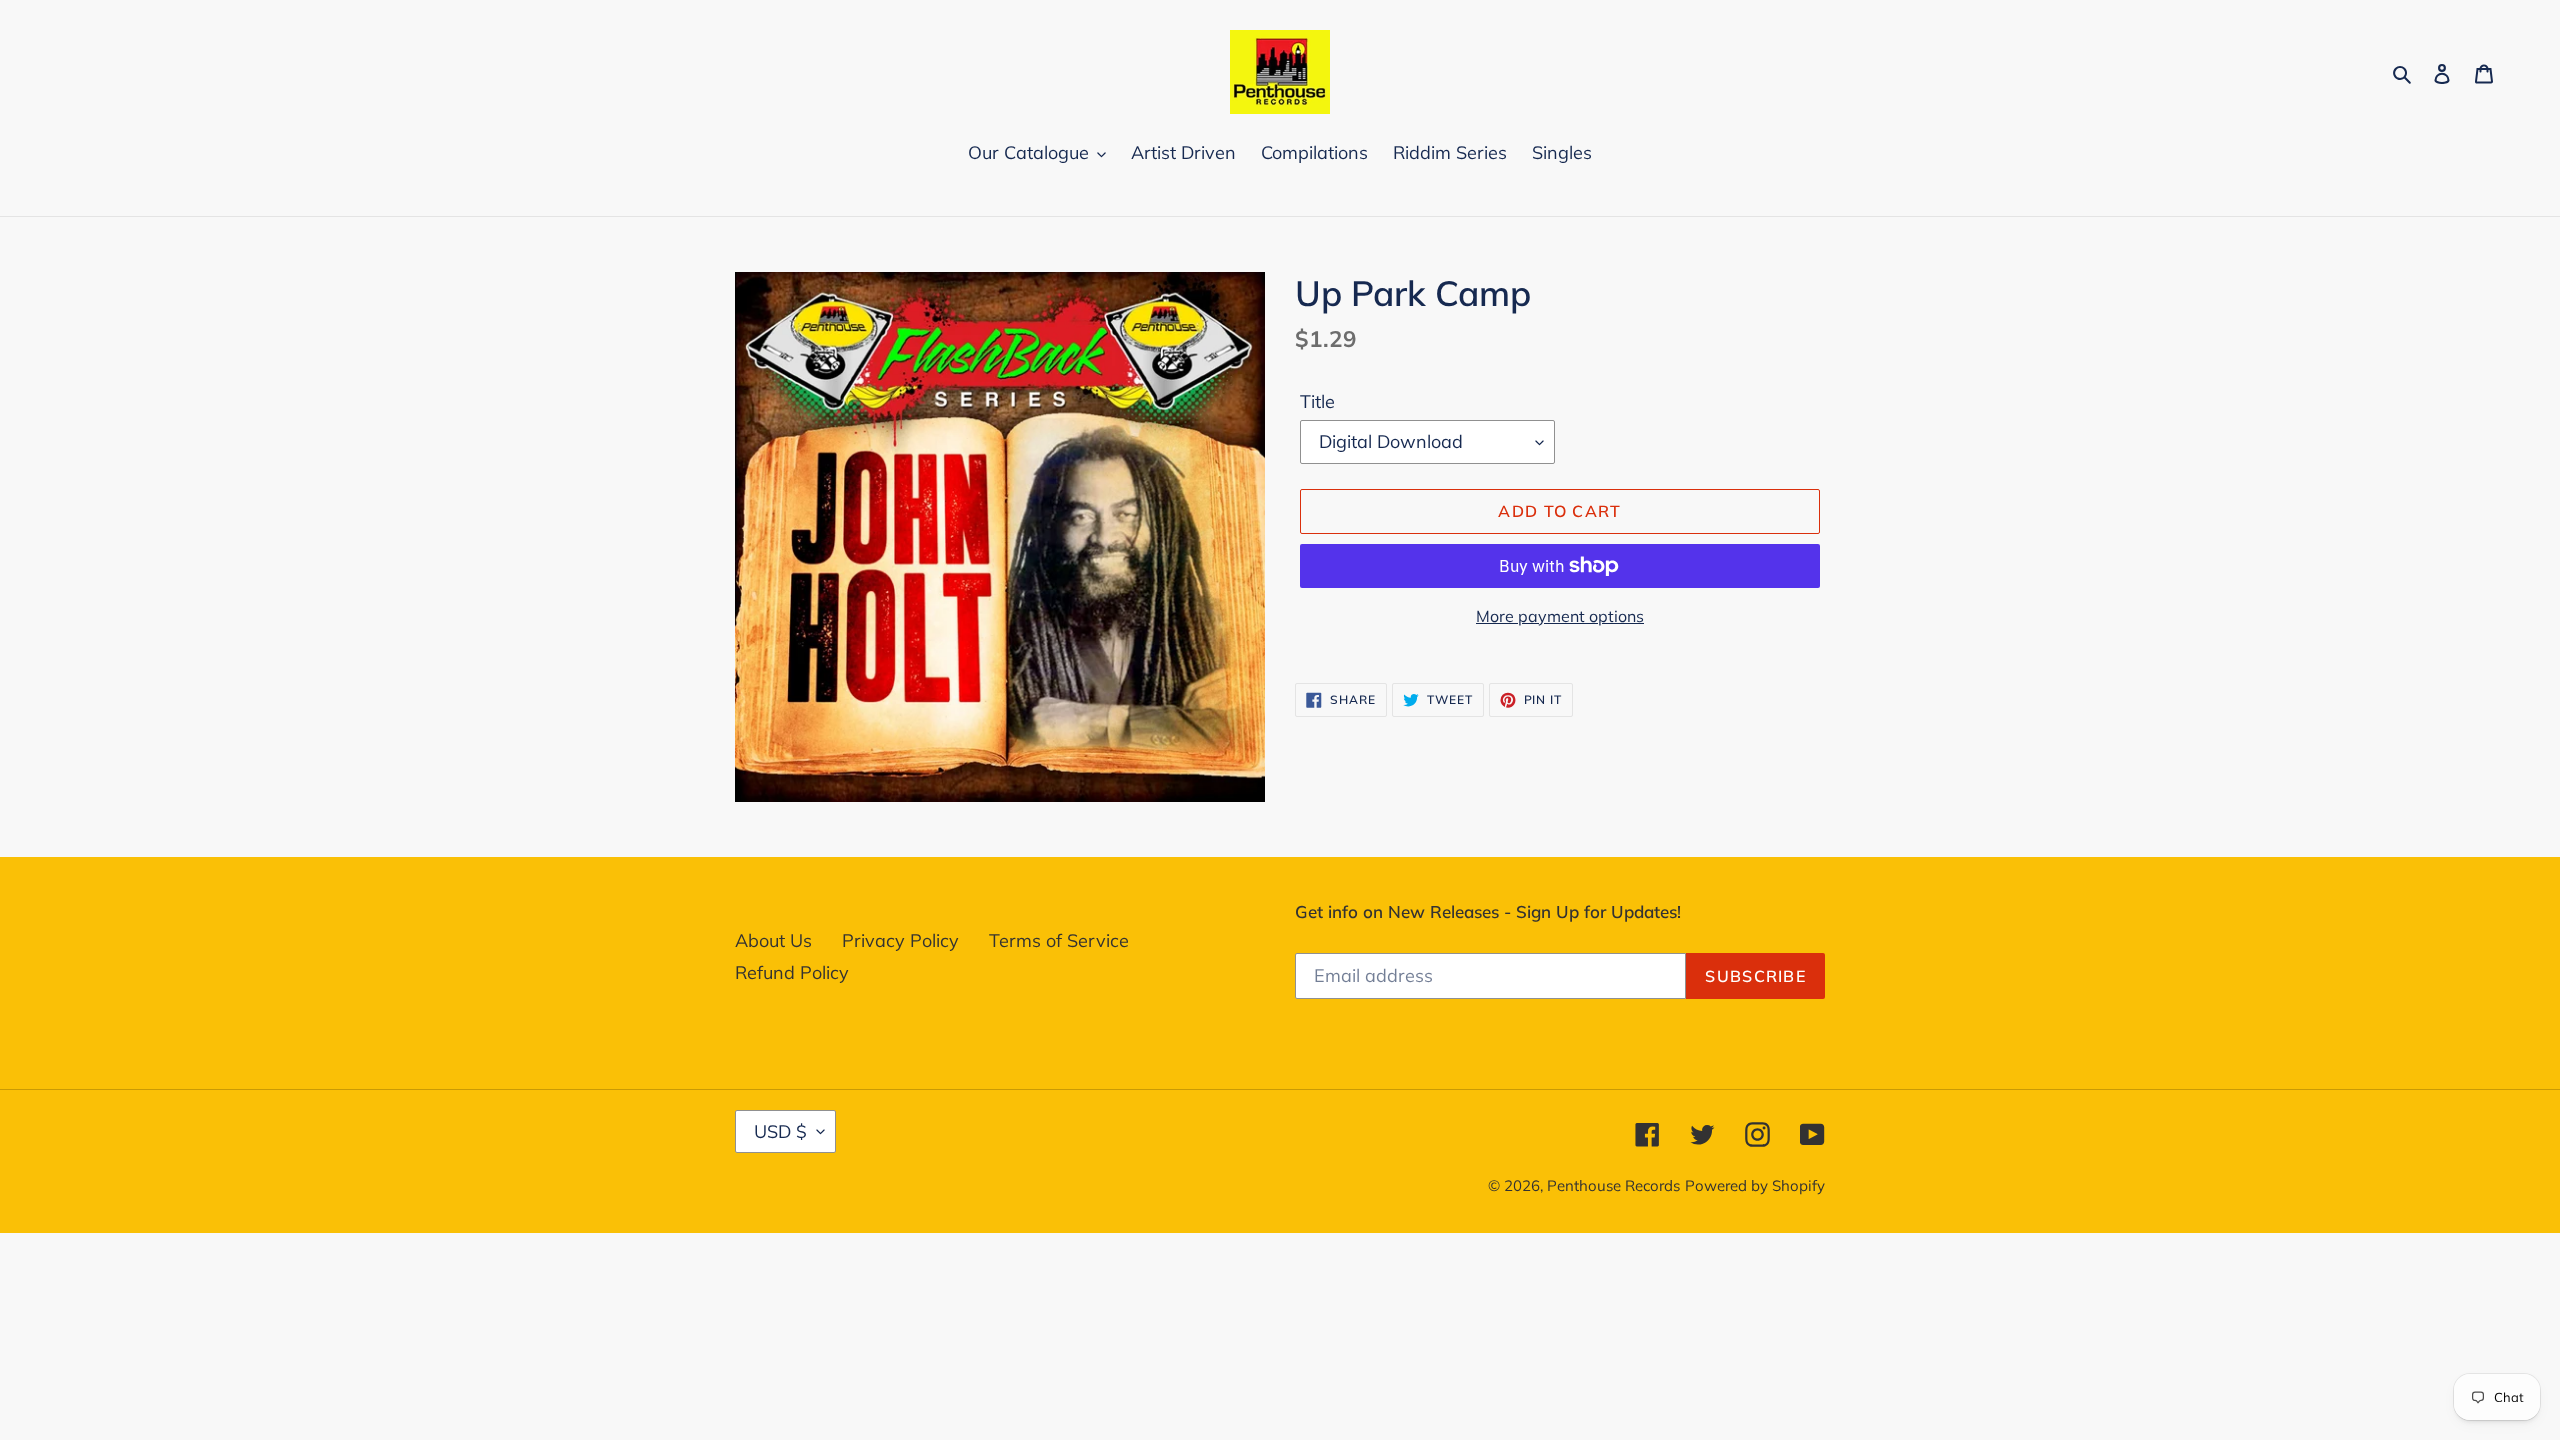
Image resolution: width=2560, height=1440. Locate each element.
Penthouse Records (1613, 1185)
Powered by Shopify (1755, 1185)
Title (1317, 401)
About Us (773, 940)
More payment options (1560, 616)
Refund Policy (792, 972)
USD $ (780, 1131)
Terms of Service (1059, 940)
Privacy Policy (900, 940)
